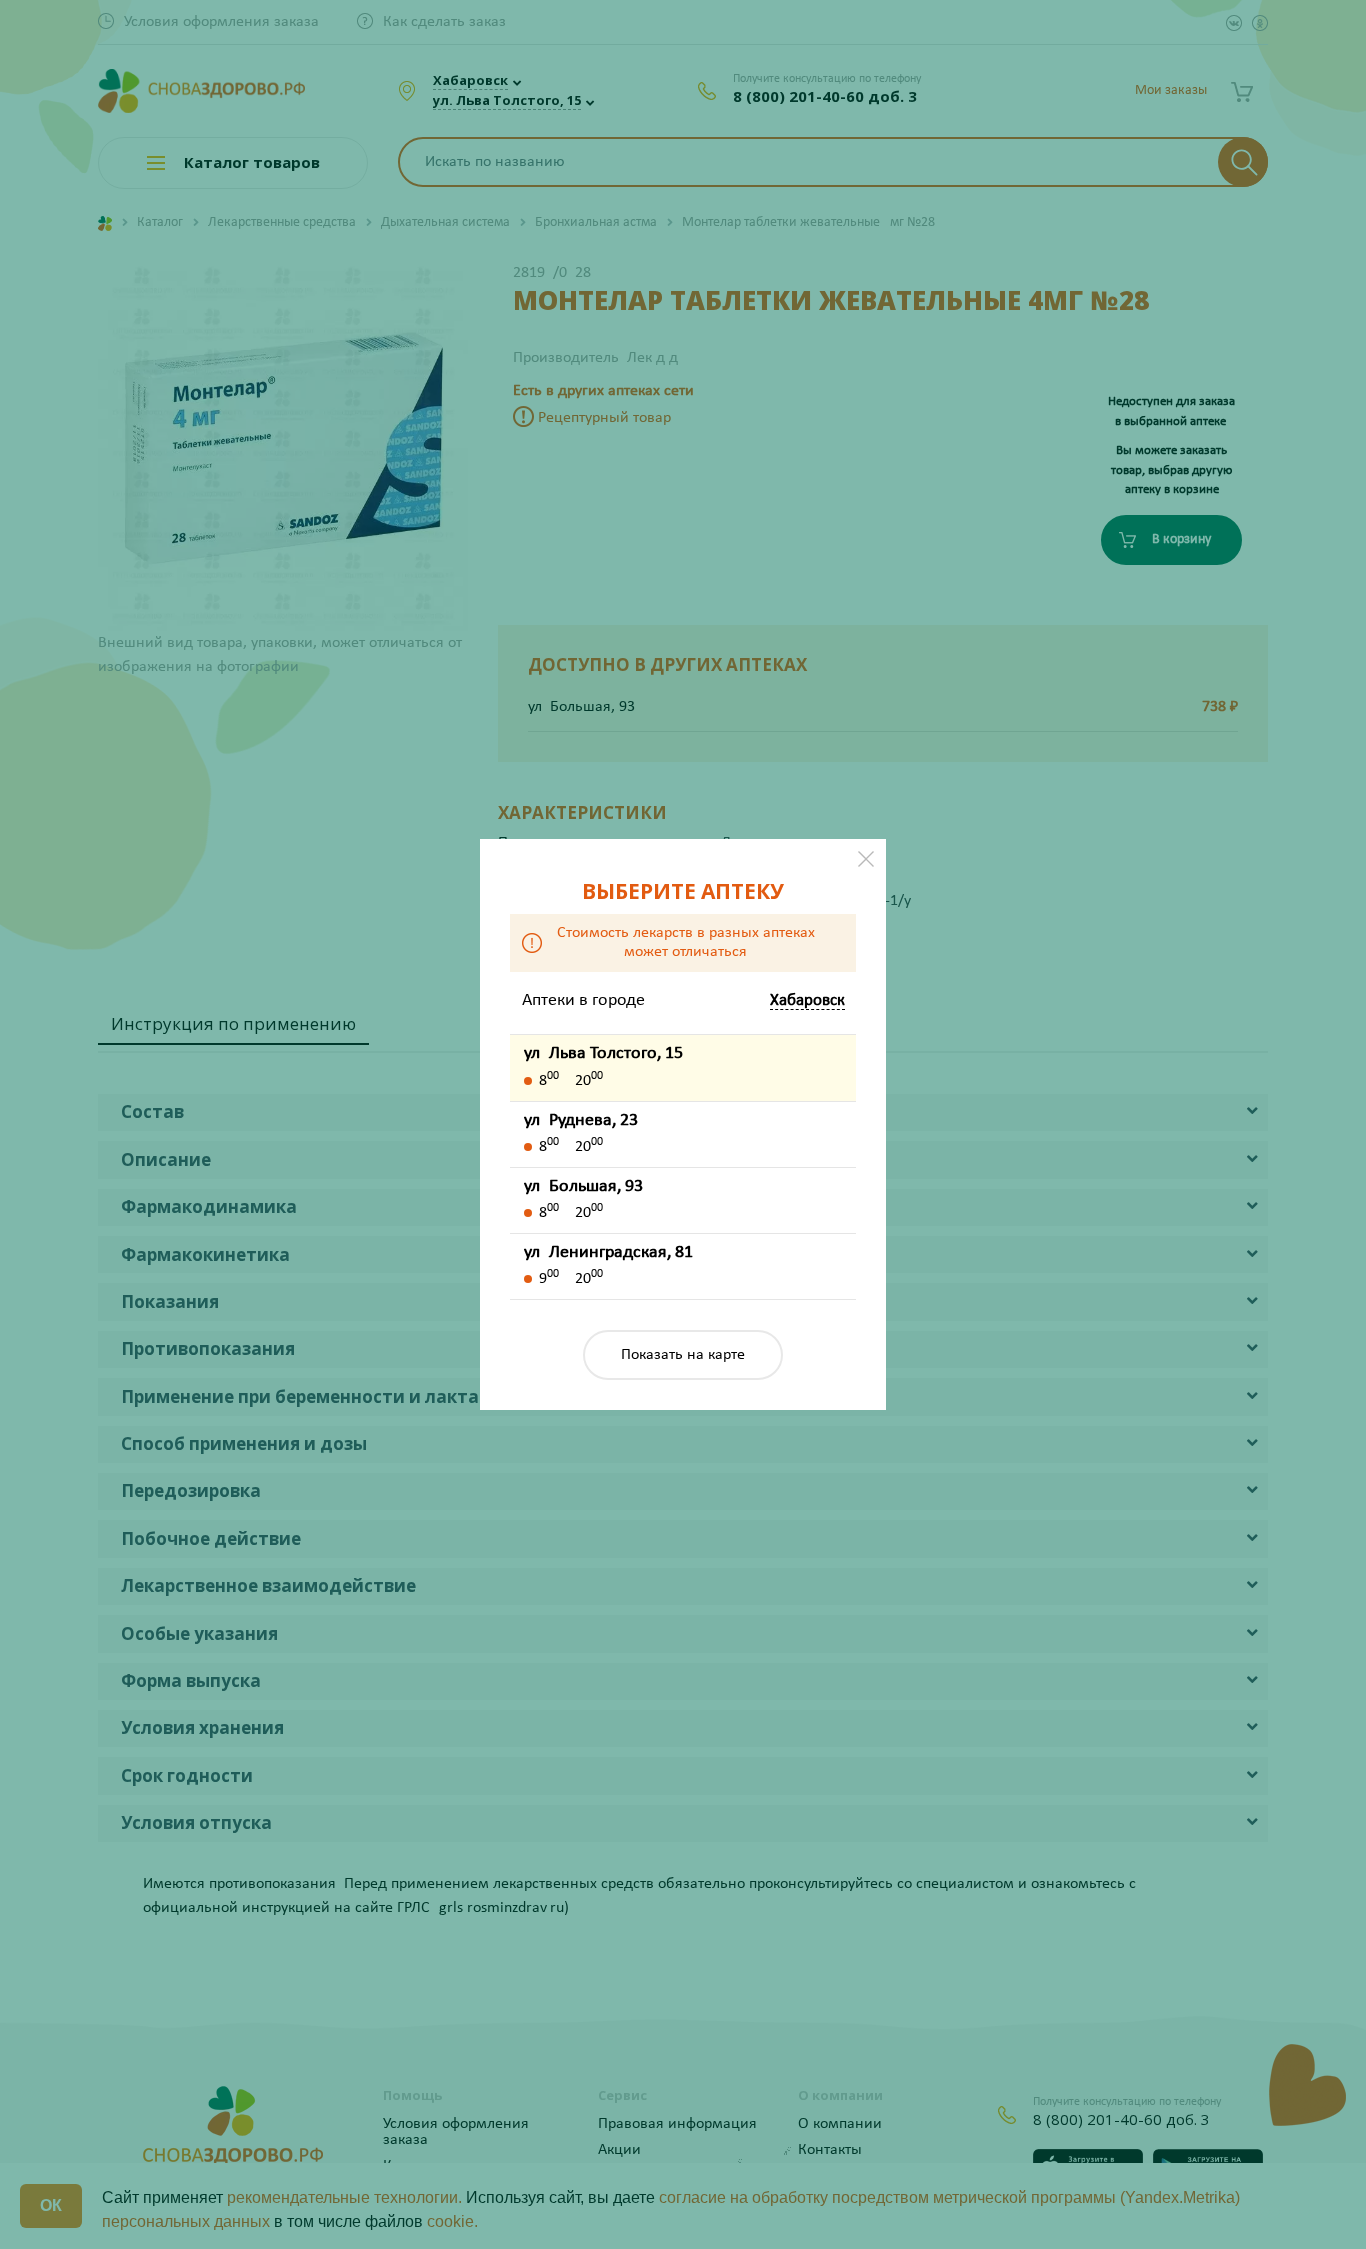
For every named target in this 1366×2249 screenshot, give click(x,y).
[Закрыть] (866, 859)
